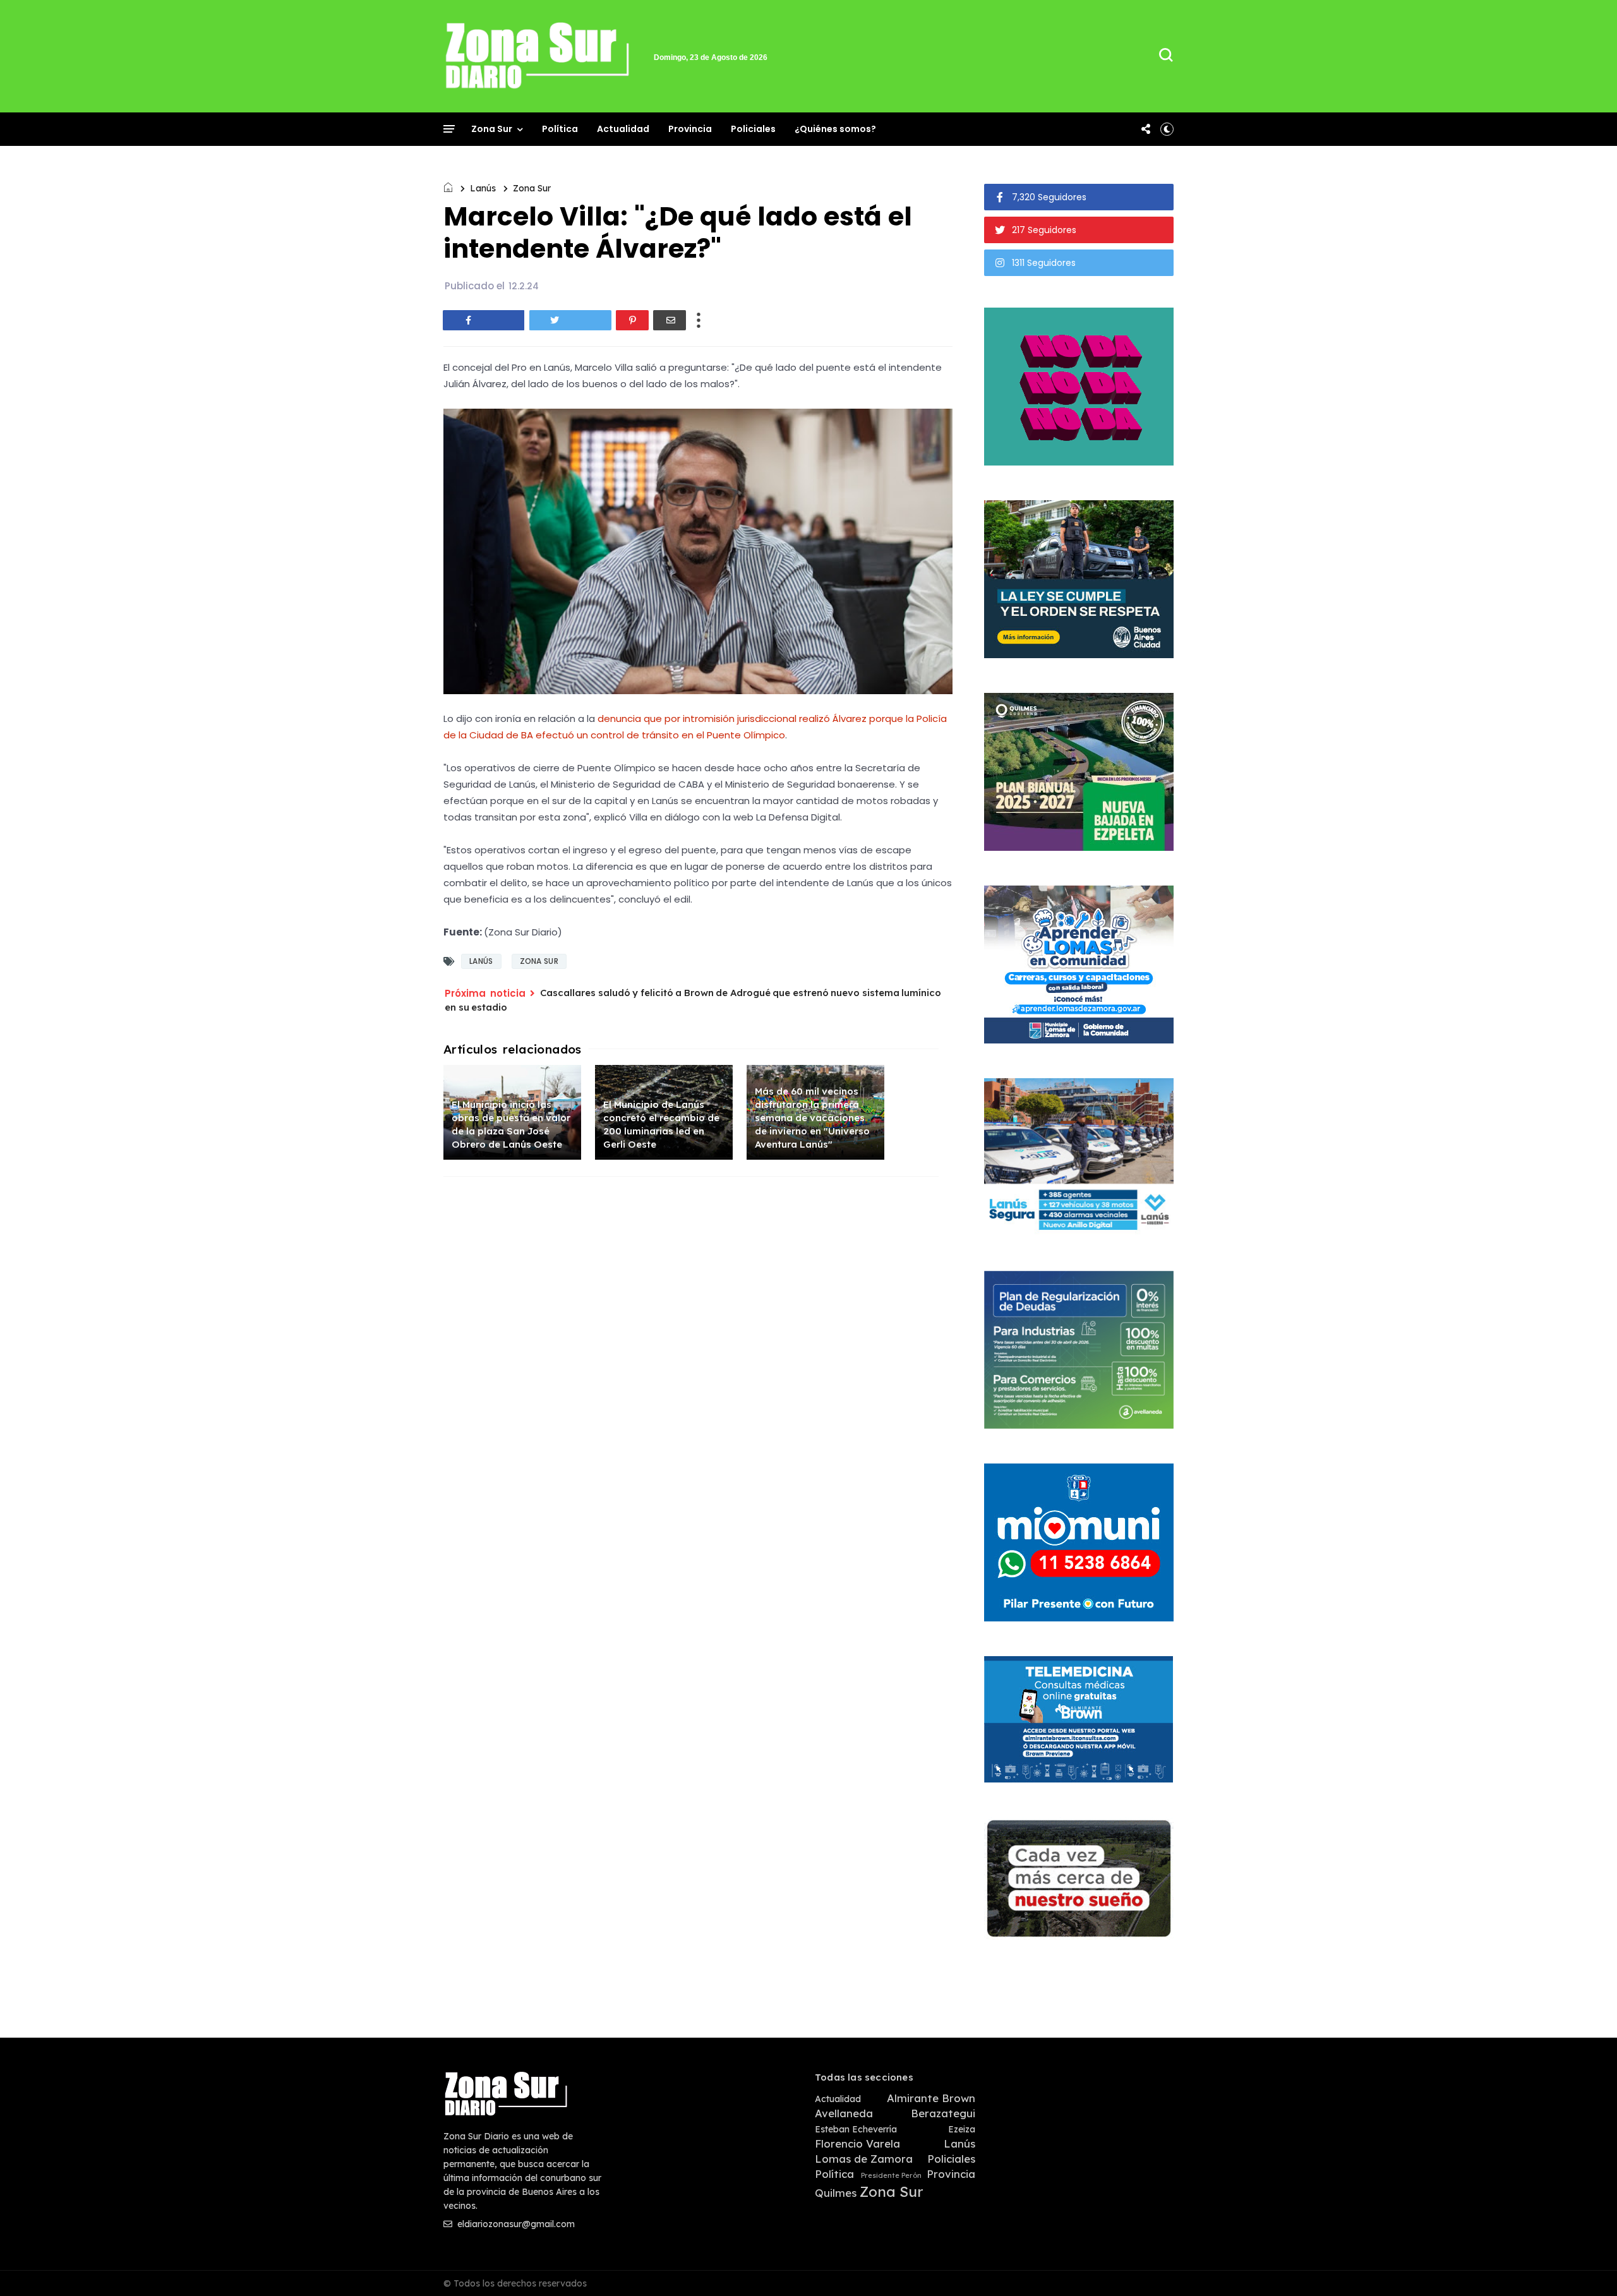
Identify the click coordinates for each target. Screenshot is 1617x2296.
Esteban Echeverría (856, 2130)
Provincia (690, 129)
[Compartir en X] (570, 320)
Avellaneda (844, 2113)
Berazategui (943, 2113)
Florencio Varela (857, 2144)
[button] (1167, 129)
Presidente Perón (891, 2176)
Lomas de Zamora (864, 2159)
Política (560, 129)
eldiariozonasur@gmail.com (515, 2224)
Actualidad (623, 129)
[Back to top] (1586, 2266)
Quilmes (836, 2193)
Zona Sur (492, 129)
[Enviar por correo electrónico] (670, 320)
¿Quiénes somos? (835, 129)
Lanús (483, 188)
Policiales (753, 129)
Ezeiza (962, 2130)
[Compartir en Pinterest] (632, 320)
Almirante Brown (931, 2098)
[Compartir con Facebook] (484, 320)
